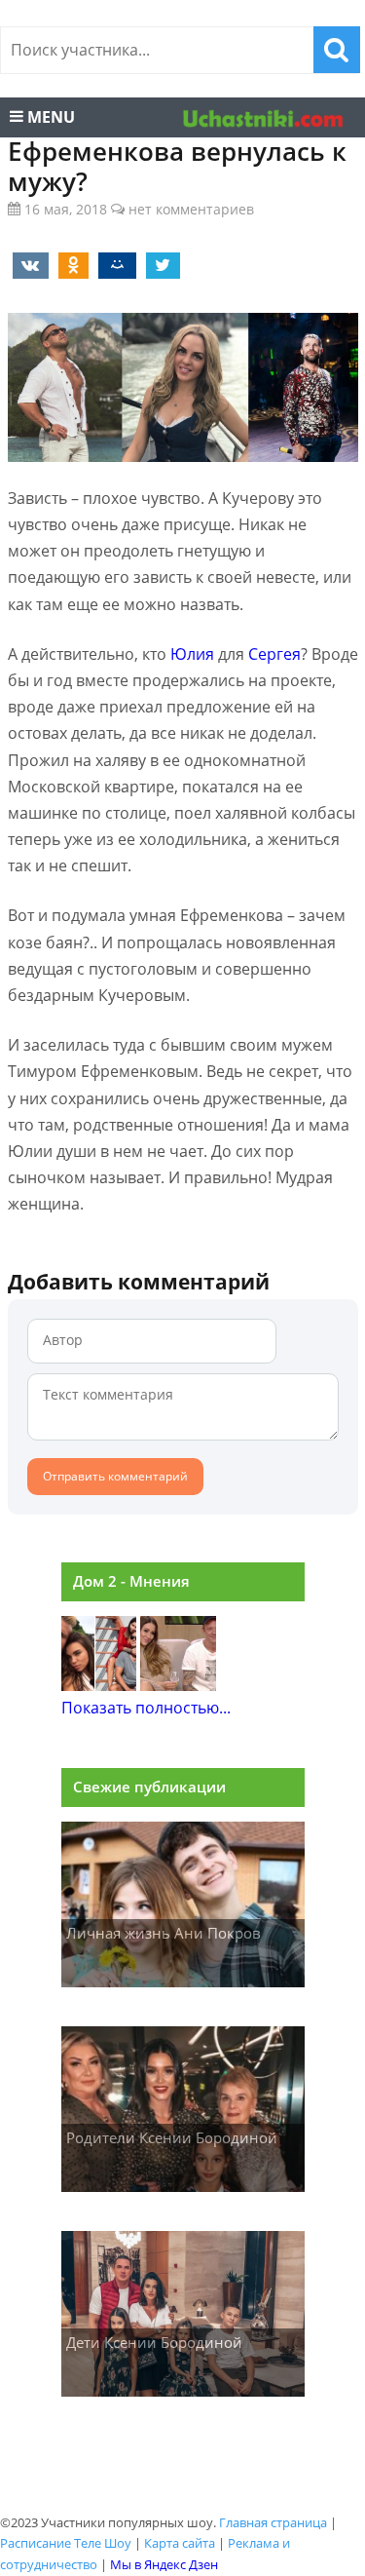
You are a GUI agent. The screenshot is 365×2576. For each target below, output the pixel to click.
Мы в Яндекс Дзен (164, 2564)
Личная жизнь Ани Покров (164, 1933)
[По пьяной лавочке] (178, 1685)
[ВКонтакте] (27, 264)
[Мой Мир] (114, 264)
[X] (160, 264)
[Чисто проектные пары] (99, 1685)
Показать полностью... (146, 1708)
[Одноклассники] (70, 264)
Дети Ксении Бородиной (154, 2342)
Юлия (192, 654)
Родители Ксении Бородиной (172, 2137)
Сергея (274, 654)
